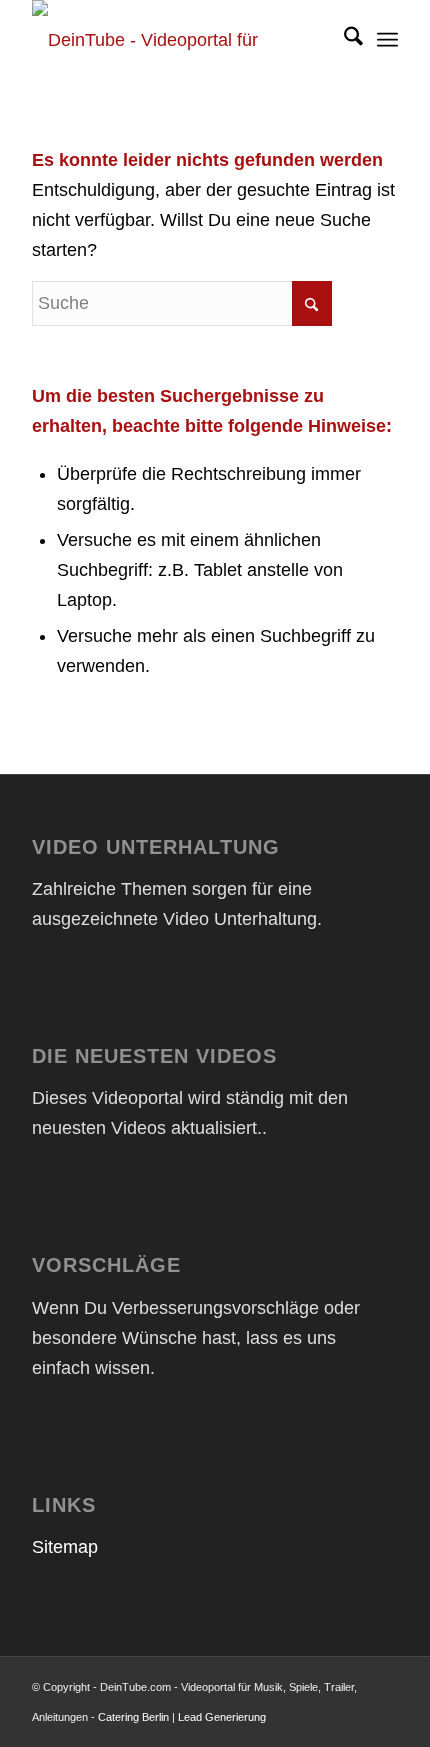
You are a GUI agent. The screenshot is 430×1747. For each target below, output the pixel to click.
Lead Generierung (222, 1717)
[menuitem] (343, 40)
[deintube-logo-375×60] (178, 40)
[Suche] (343, 40)
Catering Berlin (133, 1717)
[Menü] (387, 40)
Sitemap (65, 1547)
